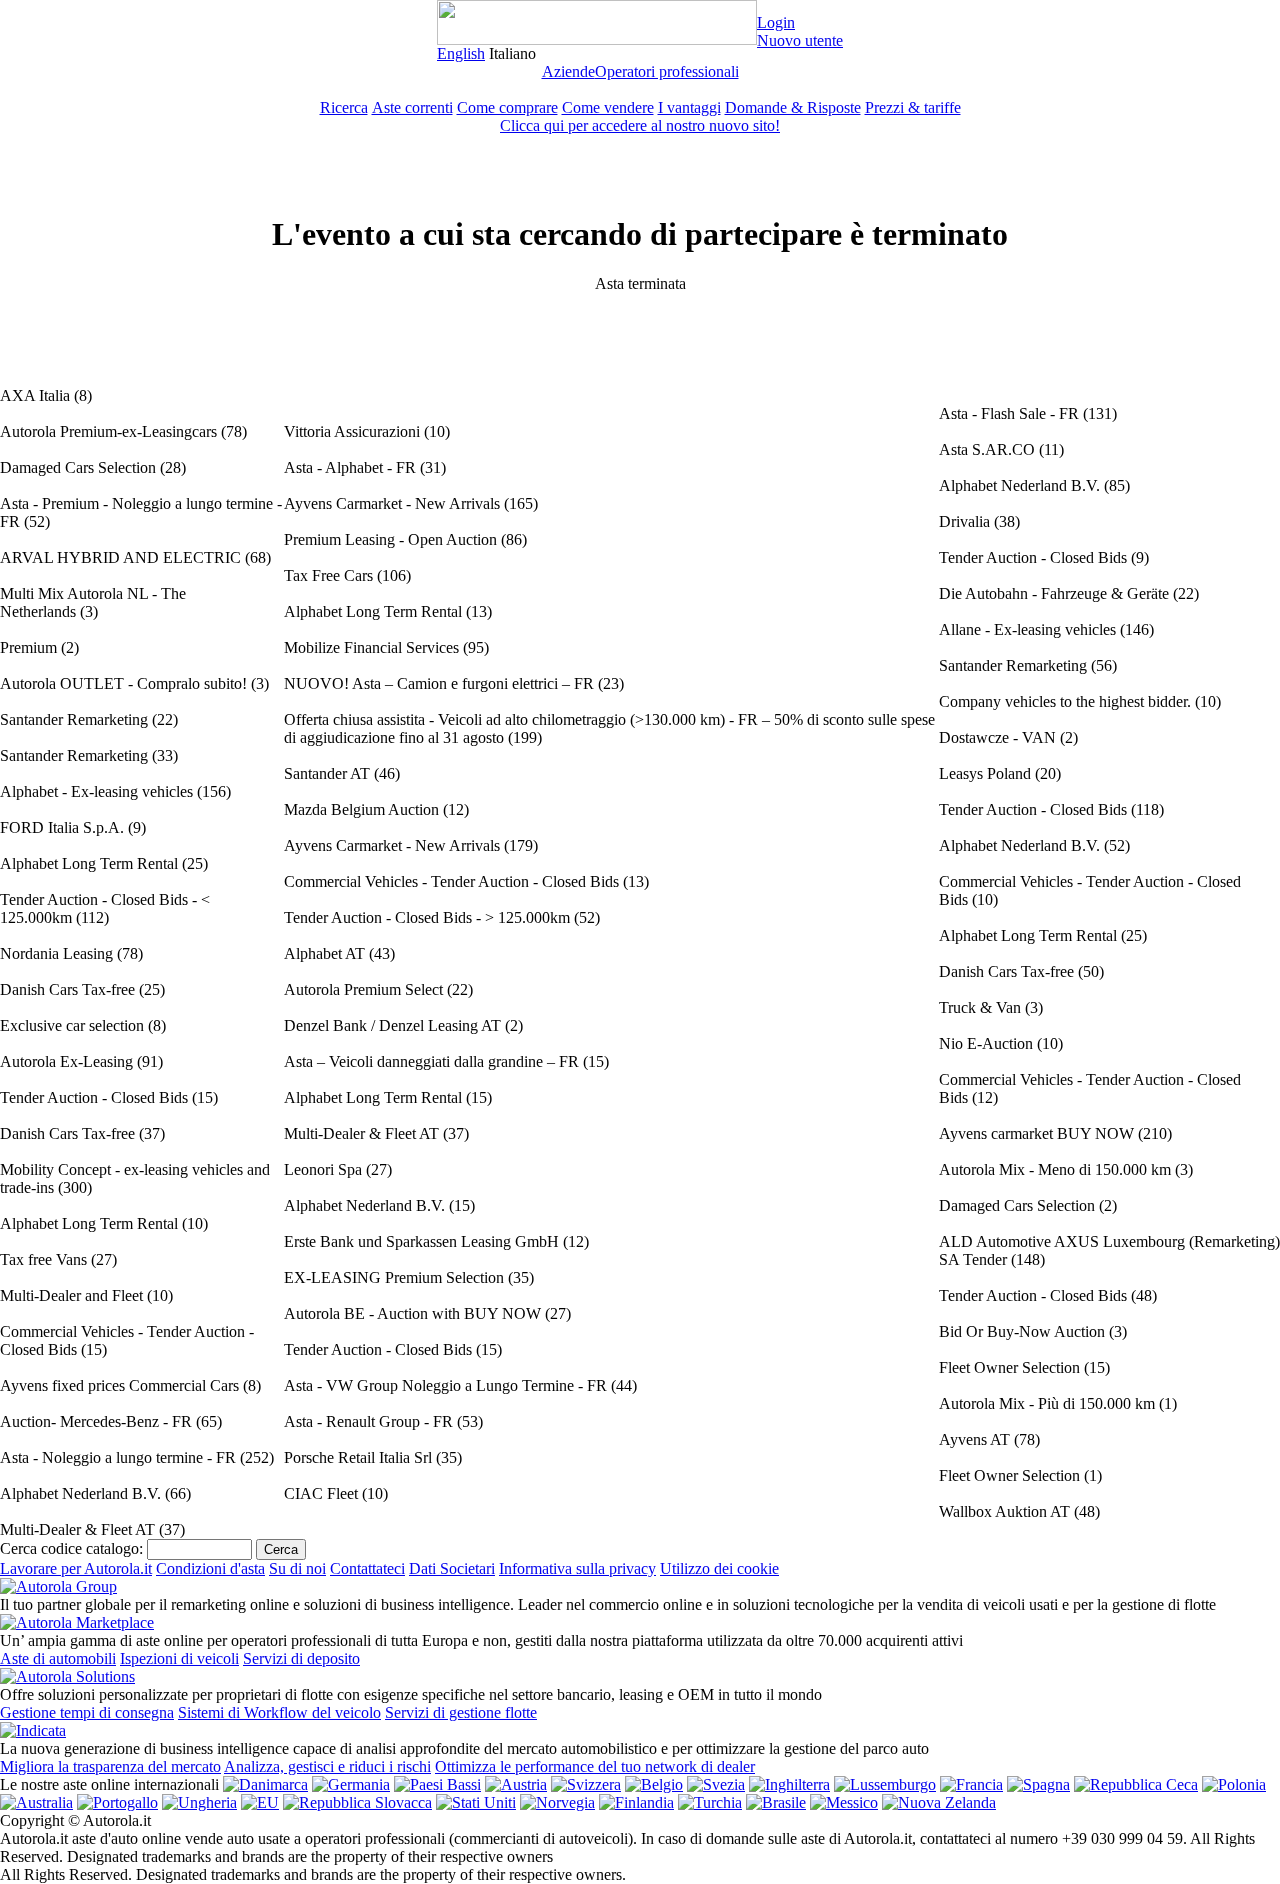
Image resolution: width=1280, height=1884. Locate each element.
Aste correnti (412, 107)
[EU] (260, 1802)
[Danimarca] (265, 1784)
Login (776, 22)
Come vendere (608, 107)
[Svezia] (716, 1784)
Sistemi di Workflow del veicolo (279, 1712)
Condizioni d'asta (210, 1568)
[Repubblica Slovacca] (357, 1802)
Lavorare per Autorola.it (76, 1568)
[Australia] (36, 1802)
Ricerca (344, 107)
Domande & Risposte (793, 107)
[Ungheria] (199, 1802)
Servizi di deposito (301, 1658)
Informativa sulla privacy (577, 1568)
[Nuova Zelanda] (939, 1802)
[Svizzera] (586, 1784)
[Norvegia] (557, 1802)
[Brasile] (776, 1802)
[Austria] (516, 1784)
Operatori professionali (667, 71)
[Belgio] (654, 1784)
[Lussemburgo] (885, 1784)
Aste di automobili (58, 1658)
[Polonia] (1234, 1784)
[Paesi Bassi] (437, 1784)
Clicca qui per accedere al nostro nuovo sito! (640, 125)
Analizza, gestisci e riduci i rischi (327, 1766)
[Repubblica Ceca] (1136, 1784)
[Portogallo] (117, 1802)
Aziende (568, 71)
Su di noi (297, 1568)
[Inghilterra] (789, 1784)
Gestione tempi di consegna (87, 1712)
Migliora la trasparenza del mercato (110, 1766)
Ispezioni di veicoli (179, 1658)
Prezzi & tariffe (913, 107)
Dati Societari (452, 1568)
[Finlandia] (636, 1802)
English (461, 53)
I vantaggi (689, 107)
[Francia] (971, 1784)
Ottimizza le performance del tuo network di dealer (595, 1766)
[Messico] (844, 1802)
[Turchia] (710, 1802)
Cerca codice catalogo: (71, 1548)
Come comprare (507, 107)
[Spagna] (1038, 1784)
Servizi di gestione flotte (461, 1712)
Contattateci (367, 1568)
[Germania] (351, 1784)
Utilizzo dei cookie (719, 1568)
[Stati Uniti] (476, 1802)
